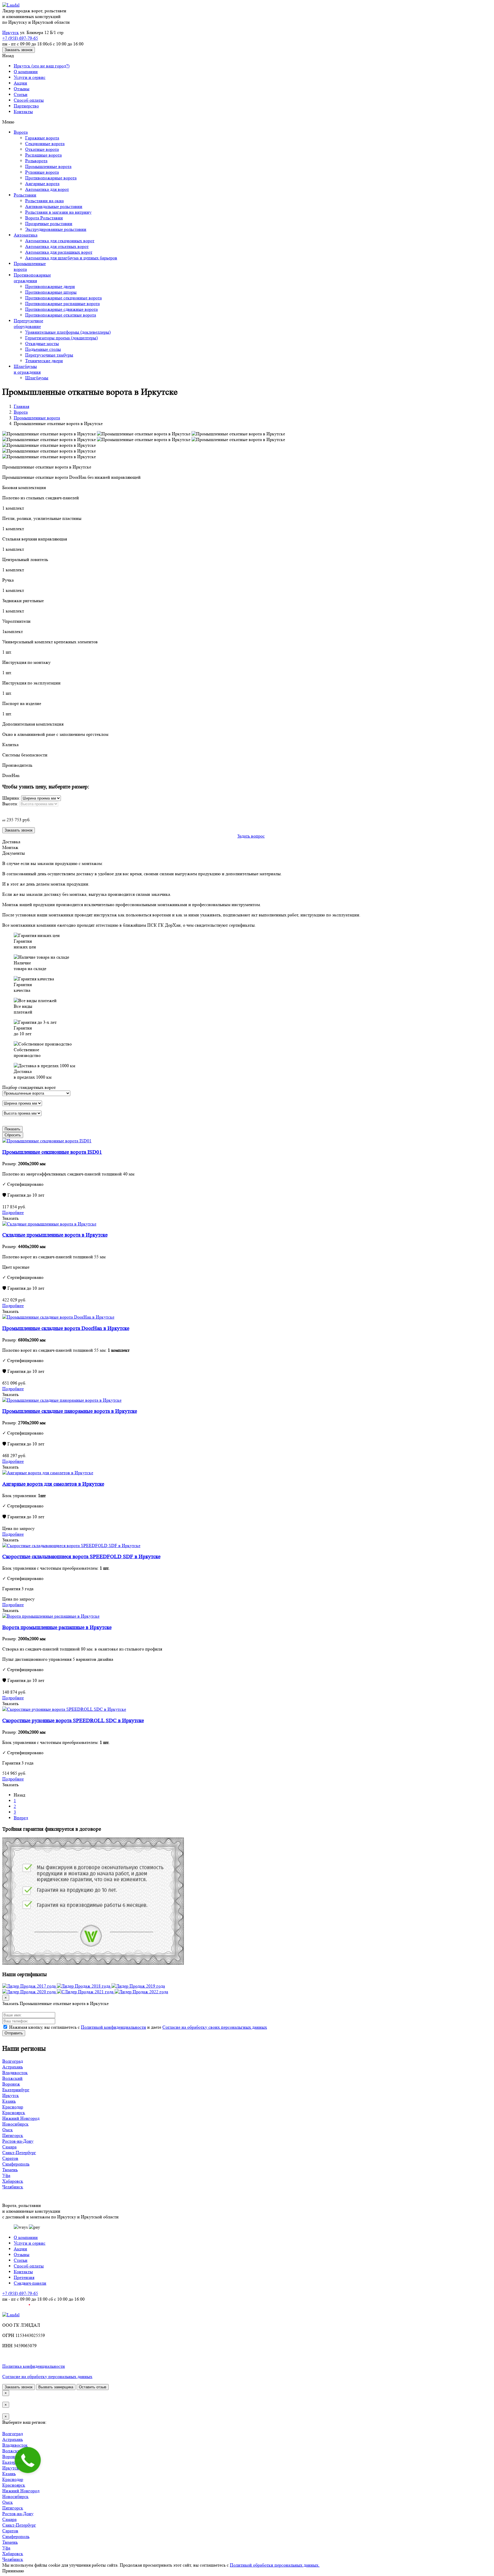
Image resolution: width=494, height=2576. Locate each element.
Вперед (21, 1818)
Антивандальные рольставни (54, 206)
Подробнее (13, 1212)
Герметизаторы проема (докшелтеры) (61, 338)
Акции (20, 83)
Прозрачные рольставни (49, 224)
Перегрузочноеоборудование (28, 323)
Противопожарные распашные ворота (62, 304)
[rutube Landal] (16, 2309)
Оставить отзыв (93, 2387)
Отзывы (22, 89)
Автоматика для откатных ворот (57, 246)
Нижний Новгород (21, 2118)
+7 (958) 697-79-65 (20, 38)
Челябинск (13, 2187)
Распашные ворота (43, 155)
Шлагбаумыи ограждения (27, 369)
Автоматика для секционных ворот (60, 241)
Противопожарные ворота (51, 178)
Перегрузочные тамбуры (49, 355)
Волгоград (13, 2061)
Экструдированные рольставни (56, 229)
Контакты (23, 112)
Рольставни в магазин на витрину (58, 212)
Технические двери (44, 361)
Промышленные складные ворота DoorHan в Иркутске (66, 1328)
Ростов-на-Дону (18, 2141)
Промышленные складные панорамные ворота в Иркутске (70, 1411)
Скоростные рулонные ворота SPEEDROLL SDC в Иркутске (73, 1721)
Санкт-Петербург (19, 2153)
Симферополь (16, 2164)
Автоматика (26, 235)
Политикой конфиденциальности (113, 2027)
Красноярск (14, 2113)
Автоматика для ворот (47, 189)
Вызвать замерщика (56, 2387)
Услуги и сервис (30, 77)
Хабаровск (13, 2181)
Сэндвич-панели (30, 2283)
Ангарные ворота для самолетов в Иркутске (53, 1484)
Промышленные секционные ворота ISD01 (52, 1152)
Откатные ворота (42, 149)
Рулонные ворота (42, 172)
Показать (12, 1129)
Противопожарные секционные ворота (63, 298)
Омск (8, 2130)
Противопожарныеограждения (32, 278)
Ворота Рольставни (44, 218)
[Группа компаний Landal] (11, 5)
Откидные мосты (42, 343)
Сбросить (13, 1135)
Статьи (21, 94)
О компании (26, 72)
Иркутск (11, 32)
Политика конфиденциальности (34, 2366)
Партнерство (26, 106)
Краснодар (13, 2107)
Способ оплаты (29, 100)
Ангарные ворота (42, 184)
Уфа (6, 2175)
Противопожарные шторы (51, 292)
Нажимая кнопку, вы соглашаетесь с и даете (138, 2027)
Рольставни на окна (44, 201)
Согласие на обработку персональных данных (47, 2376)
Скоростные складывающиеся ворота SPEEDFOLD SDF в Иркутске (81, 1557)
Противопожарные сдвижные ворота (61, 309)
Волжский (12, 2078)
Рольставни (25, 195)
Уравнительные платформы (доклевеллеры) (68, 332)
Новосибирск (15, 2124)
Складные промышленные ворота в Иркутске (55, 1235)
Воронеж (11, 2084)
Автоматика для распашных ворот (59, 252)
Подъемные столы (43, 349)
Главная (21, 406)
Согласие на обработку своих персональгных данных (215, 2027)
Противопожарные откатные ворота (61, 315)
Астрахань (13, 2067)
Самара (9, 2147)
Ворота (21, 132)
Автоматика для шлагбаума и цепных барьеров (71, 258)
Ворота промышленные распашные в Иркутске (57, 1627)
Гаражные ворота (42, 138)
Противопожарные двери (50, 286)
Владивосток (15, 2073)
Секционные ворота (45, 144)
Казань (9, 2101)
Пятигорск (13, 2135)
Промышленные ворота (48, 166)
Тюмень (10, 2170)
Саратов (10, 2158)
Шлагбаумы (37, 378)
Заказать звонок (19, 50)
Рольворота (36, 161)
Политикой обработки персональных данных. (275, 2565)
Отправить (14, 2033)
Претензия (24, 2277)
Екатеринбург (16, 2090)
